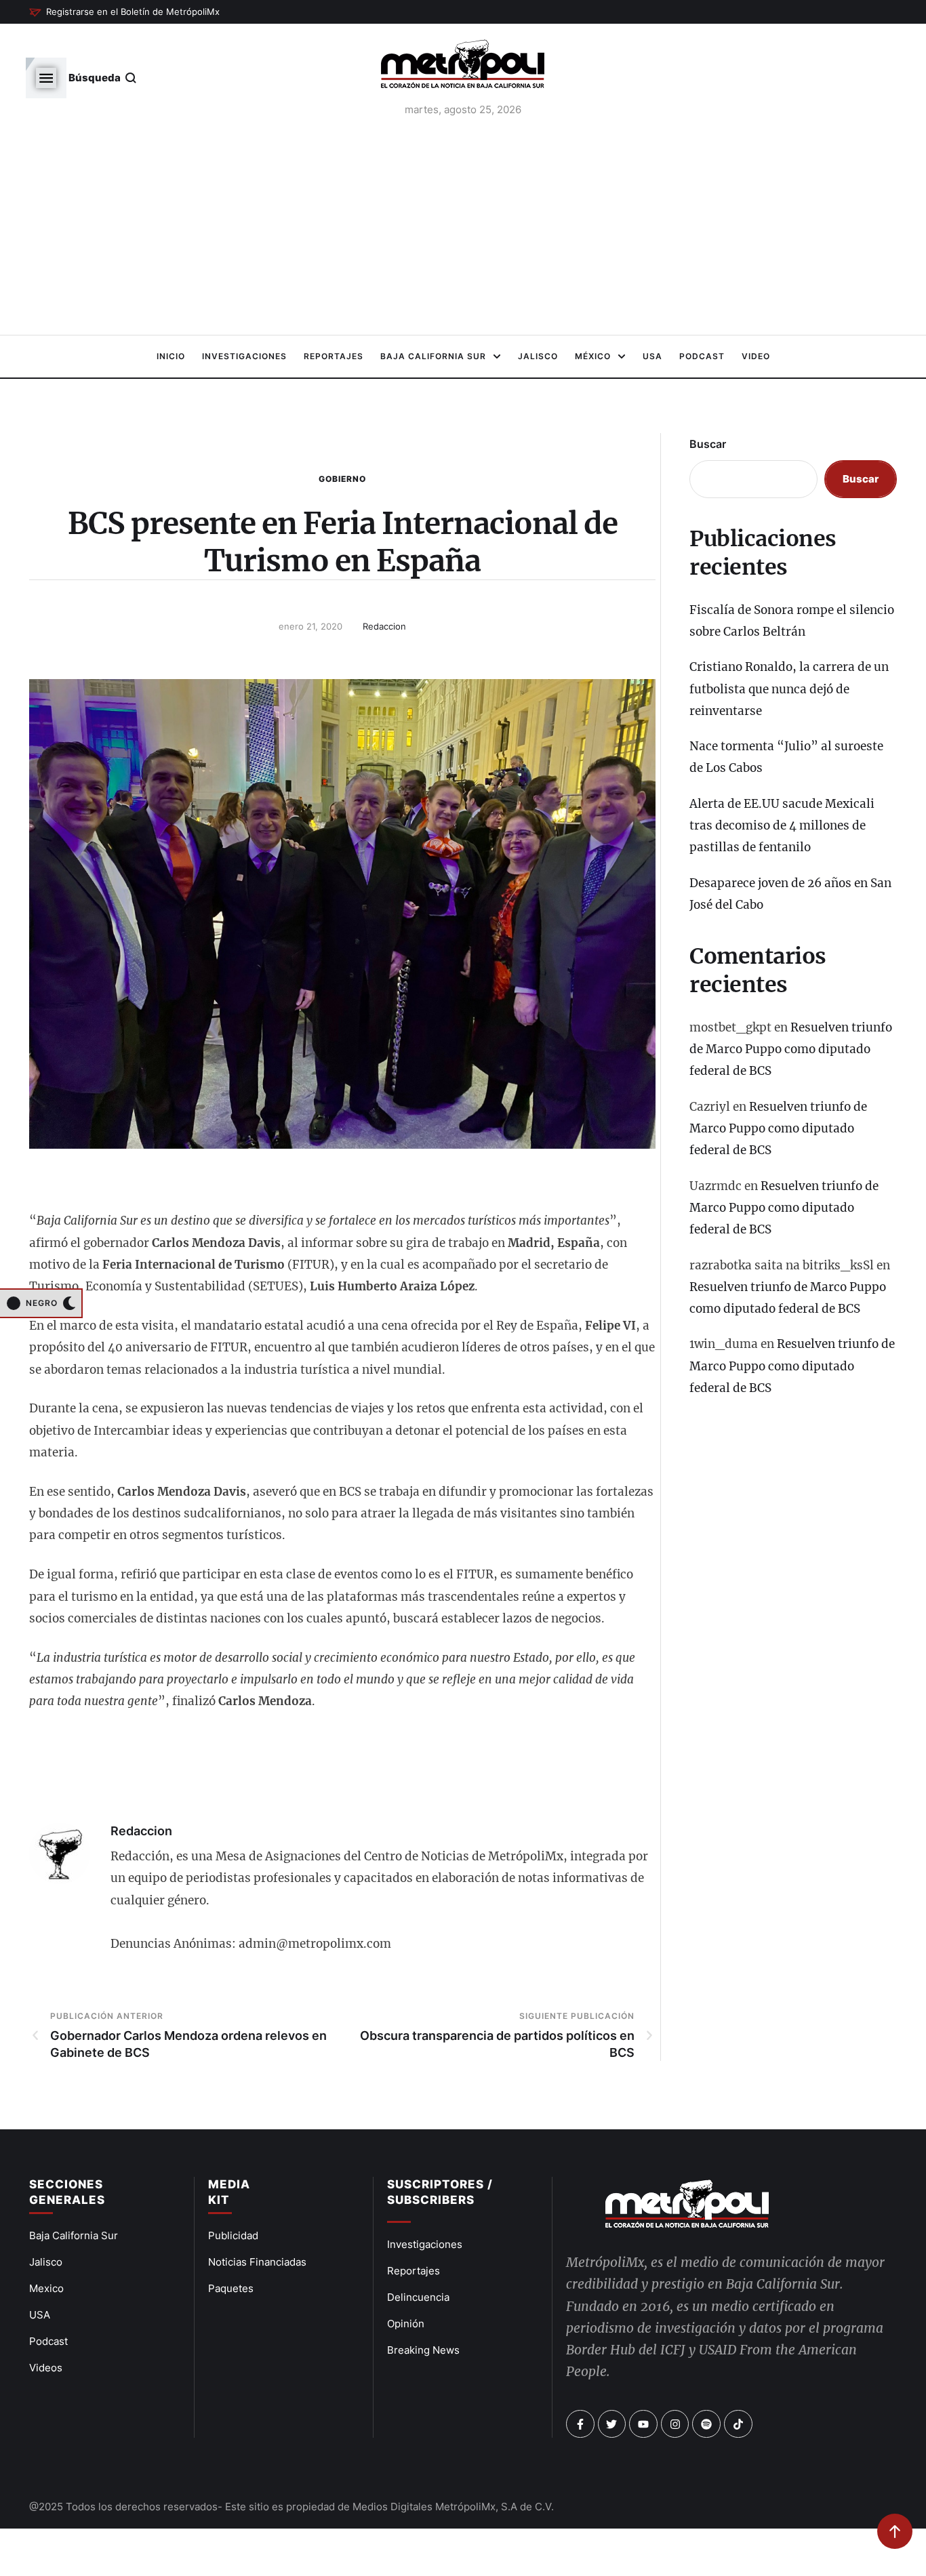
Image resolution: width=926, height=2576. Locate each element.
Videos (46, 2368)
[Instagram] (675, 2424)
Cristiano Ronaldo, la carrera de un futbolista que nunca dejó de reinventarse (789, 689)
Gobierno (342, 479)
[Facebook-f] (580, 2424)
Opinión (406, 2324)
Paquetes (231, 2288)
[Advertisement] (463, 230)
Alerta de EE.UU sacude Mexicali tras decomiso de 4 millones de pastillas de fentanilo (782, 826)
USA (40, 2315)
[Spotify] (706, 2424)
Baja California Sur (74, 2235)
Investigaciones (425, 2244)
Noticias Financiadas (257, 2262)
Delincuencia (418, 2297)
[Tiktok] (738, 2424)
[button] (124, 12)
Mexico (46, 2288)
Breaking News (423, 2350)
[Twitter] (612, 2424)
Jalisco (46, 2262)
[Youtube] (643, 2424)
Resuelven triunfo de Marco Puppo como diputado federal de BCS (791, 1049)
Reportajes (414, 2271)
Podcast (48, 2341)
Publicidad (233, 2235)
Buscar (708, 444)
